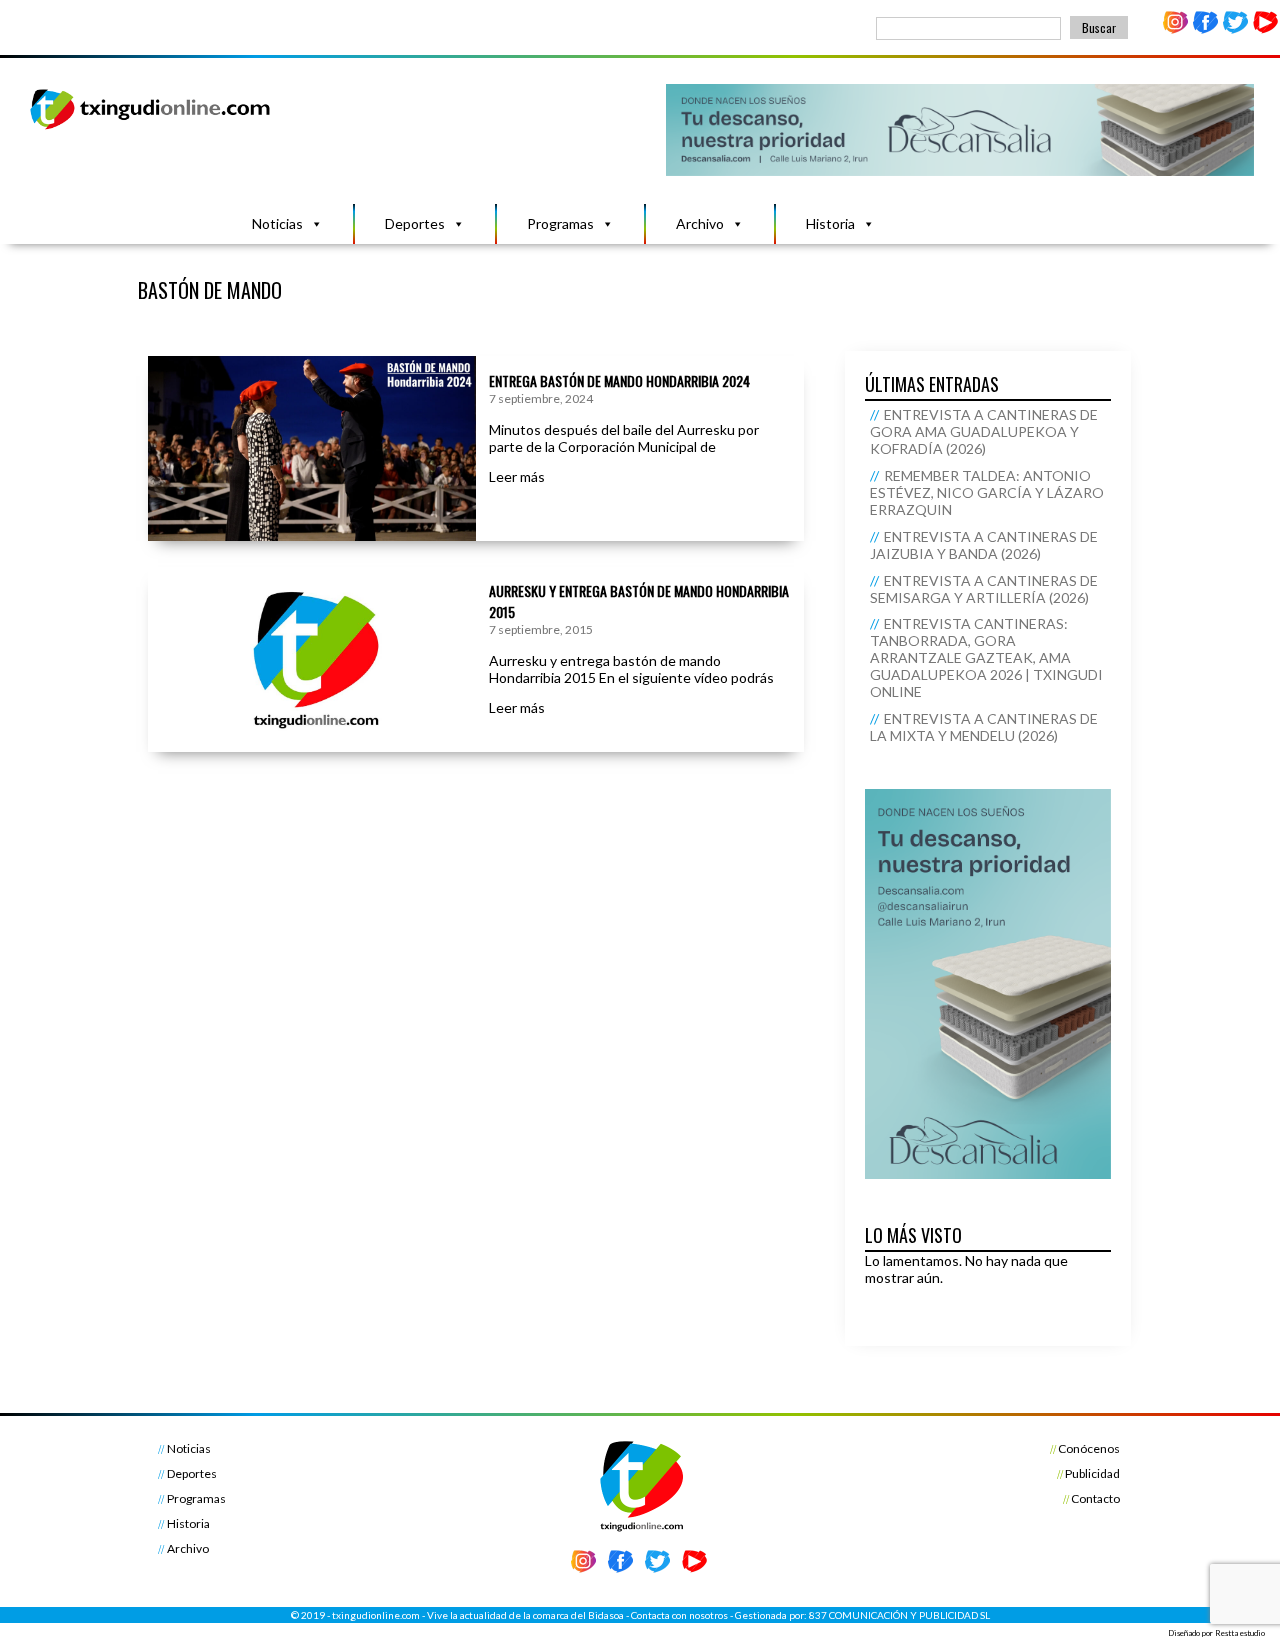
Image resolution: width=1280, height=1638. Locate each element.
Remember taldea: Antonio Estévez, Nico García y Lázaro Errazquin (987, 492)
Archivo (700, 223)
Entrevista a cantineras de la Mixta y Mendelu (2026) (984, 727)
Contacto (1095, 1498)
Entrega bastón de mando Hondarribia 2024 (619, 380)
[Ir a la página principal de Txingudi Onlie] (151, 128)
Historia (830, 223)
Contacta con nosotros (679, 1615)
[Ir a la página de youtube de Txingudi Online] (1265, 29)
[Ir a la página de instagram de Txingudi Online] (1176, 29)
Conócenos (1089, 1448)
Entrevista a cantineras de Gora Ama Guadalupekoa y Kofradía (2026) (984, 431)
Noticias (277, 223)
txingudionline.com (376, 1615)
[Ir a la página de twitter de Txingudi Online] (1235, 29)
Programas (560, 223)
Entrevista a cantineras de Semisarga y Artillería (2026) (984, 589)
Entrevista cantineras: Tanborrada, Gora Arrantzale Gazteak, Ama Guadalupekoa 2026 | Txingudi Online (986, 657)
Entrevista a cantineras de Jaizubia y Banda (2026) (984, 545)
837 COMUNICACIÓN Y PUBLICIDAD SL (899, 1615)
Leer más (517, 476)
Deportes (415, 223)
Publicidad (1092, 1473)
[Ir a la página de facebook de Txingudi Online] (1206, 29)
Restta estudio (1240, 1633)
